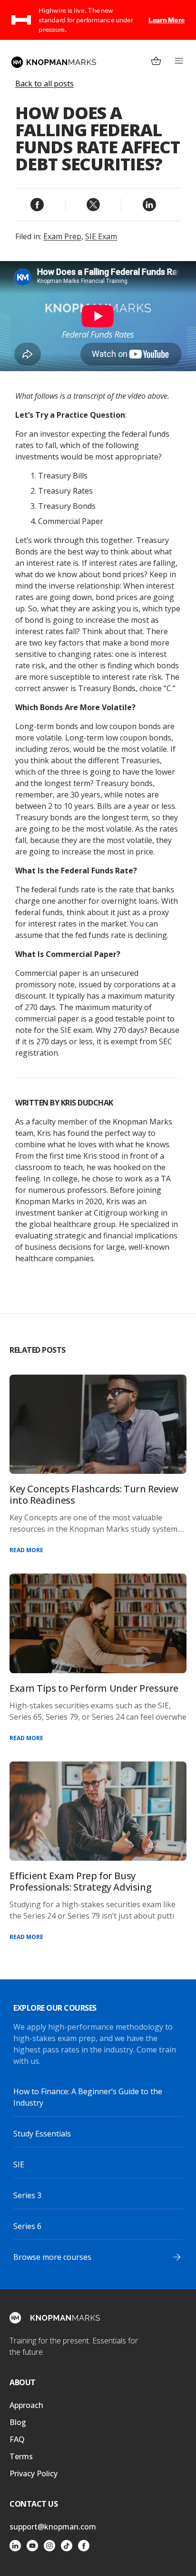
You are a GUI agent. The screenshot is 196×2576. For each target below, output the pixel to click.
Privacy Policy (34, 2473)
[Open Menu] (179, 61)
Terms (21, 2456)
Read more (26, 1550)
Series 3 (27, 2195)
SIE (19, 2164)
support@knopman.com (53, 2527)
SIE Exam (101, 236)
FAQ (17, 2439)
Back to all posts (44, 84)
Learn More (167, 20)
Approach (26, 2405)
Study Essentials (42, 2134)
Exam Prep (62, 236)
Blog (18, 2422)
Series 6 (27, 2226)
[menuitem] (156, 61)
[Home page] (54, 62)
